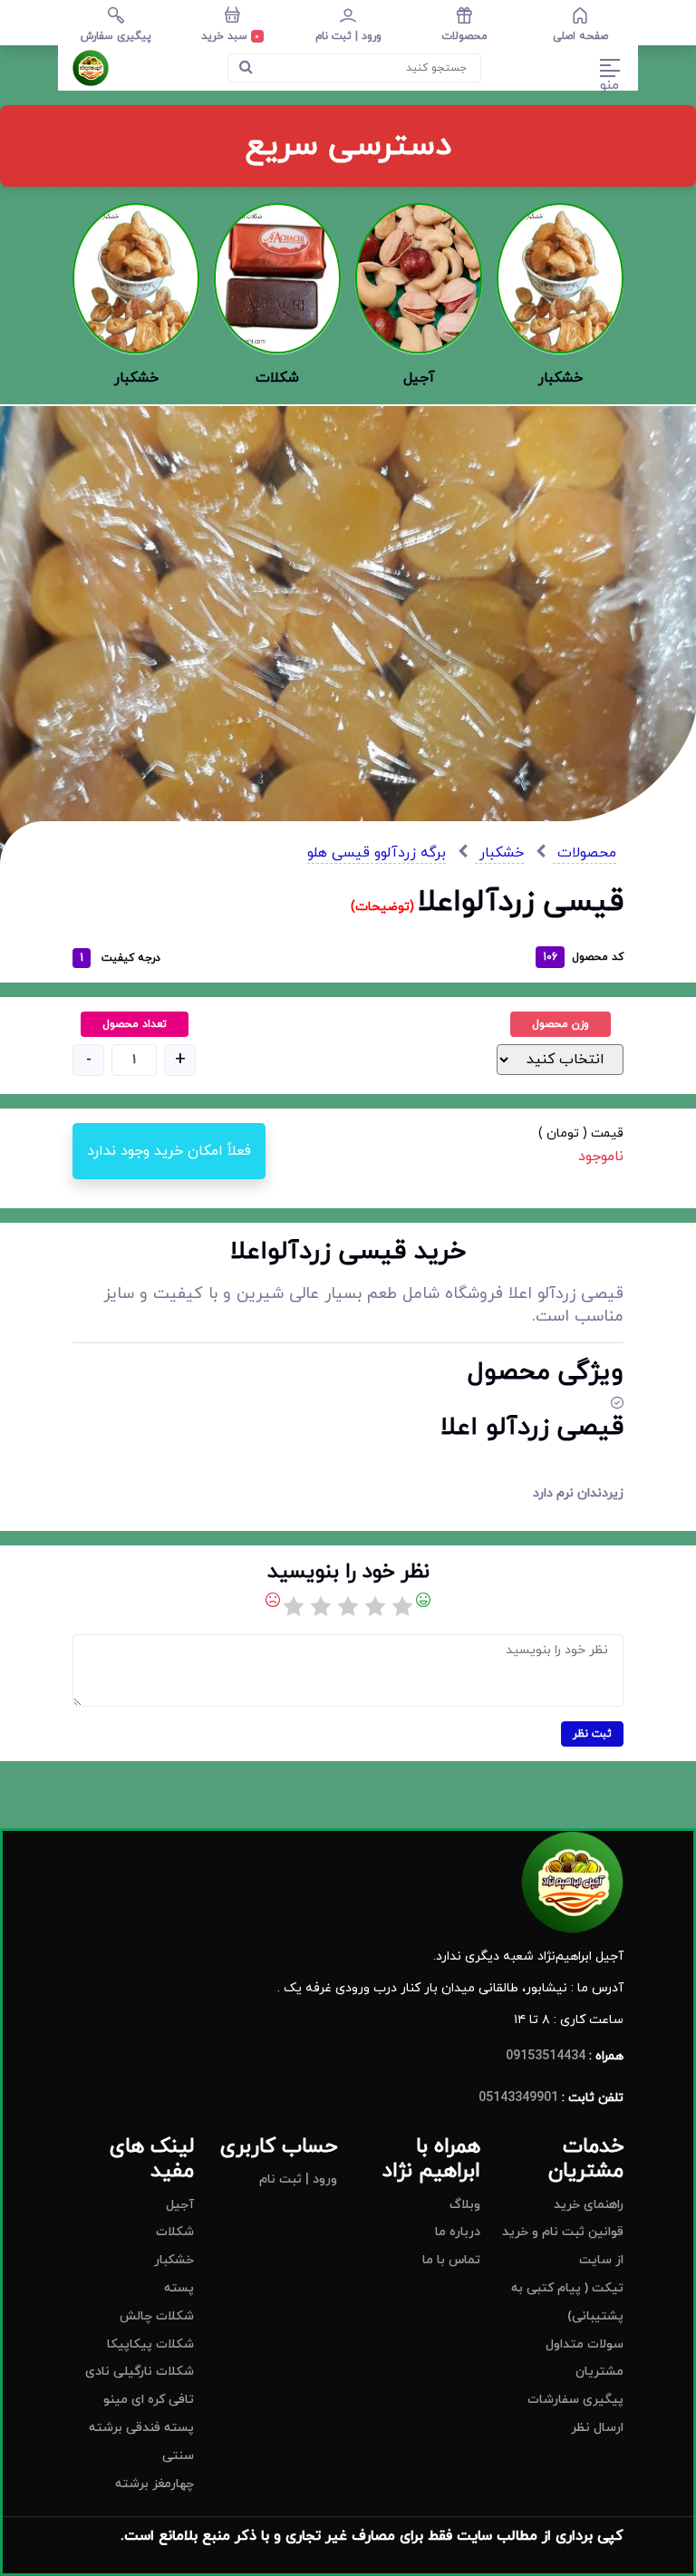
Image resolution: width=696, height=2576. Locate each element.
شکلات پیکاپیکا (150, 2344)
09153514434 (546, 2056)
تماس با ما (451, 2260)
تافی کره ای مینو (149, 2400)
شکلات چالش (157, 2316)
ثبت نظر (592, 1734)
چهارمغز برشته (155, 2484)
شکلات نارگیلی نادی (140, 2372)
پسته (179, 2288)
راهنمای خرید (589, 2205)
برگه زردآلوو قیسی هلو (377, 853)
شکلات (175, 2232)
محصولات (585, 853)
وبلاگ (465, 2205)
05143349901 (518, 2098)
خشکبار (499, 853)
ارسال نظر (597, 2428)
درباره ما (458, 2232)
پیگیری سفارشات (575, 2400)
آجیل (180, 2205)
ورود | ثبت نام (298, 2179)
